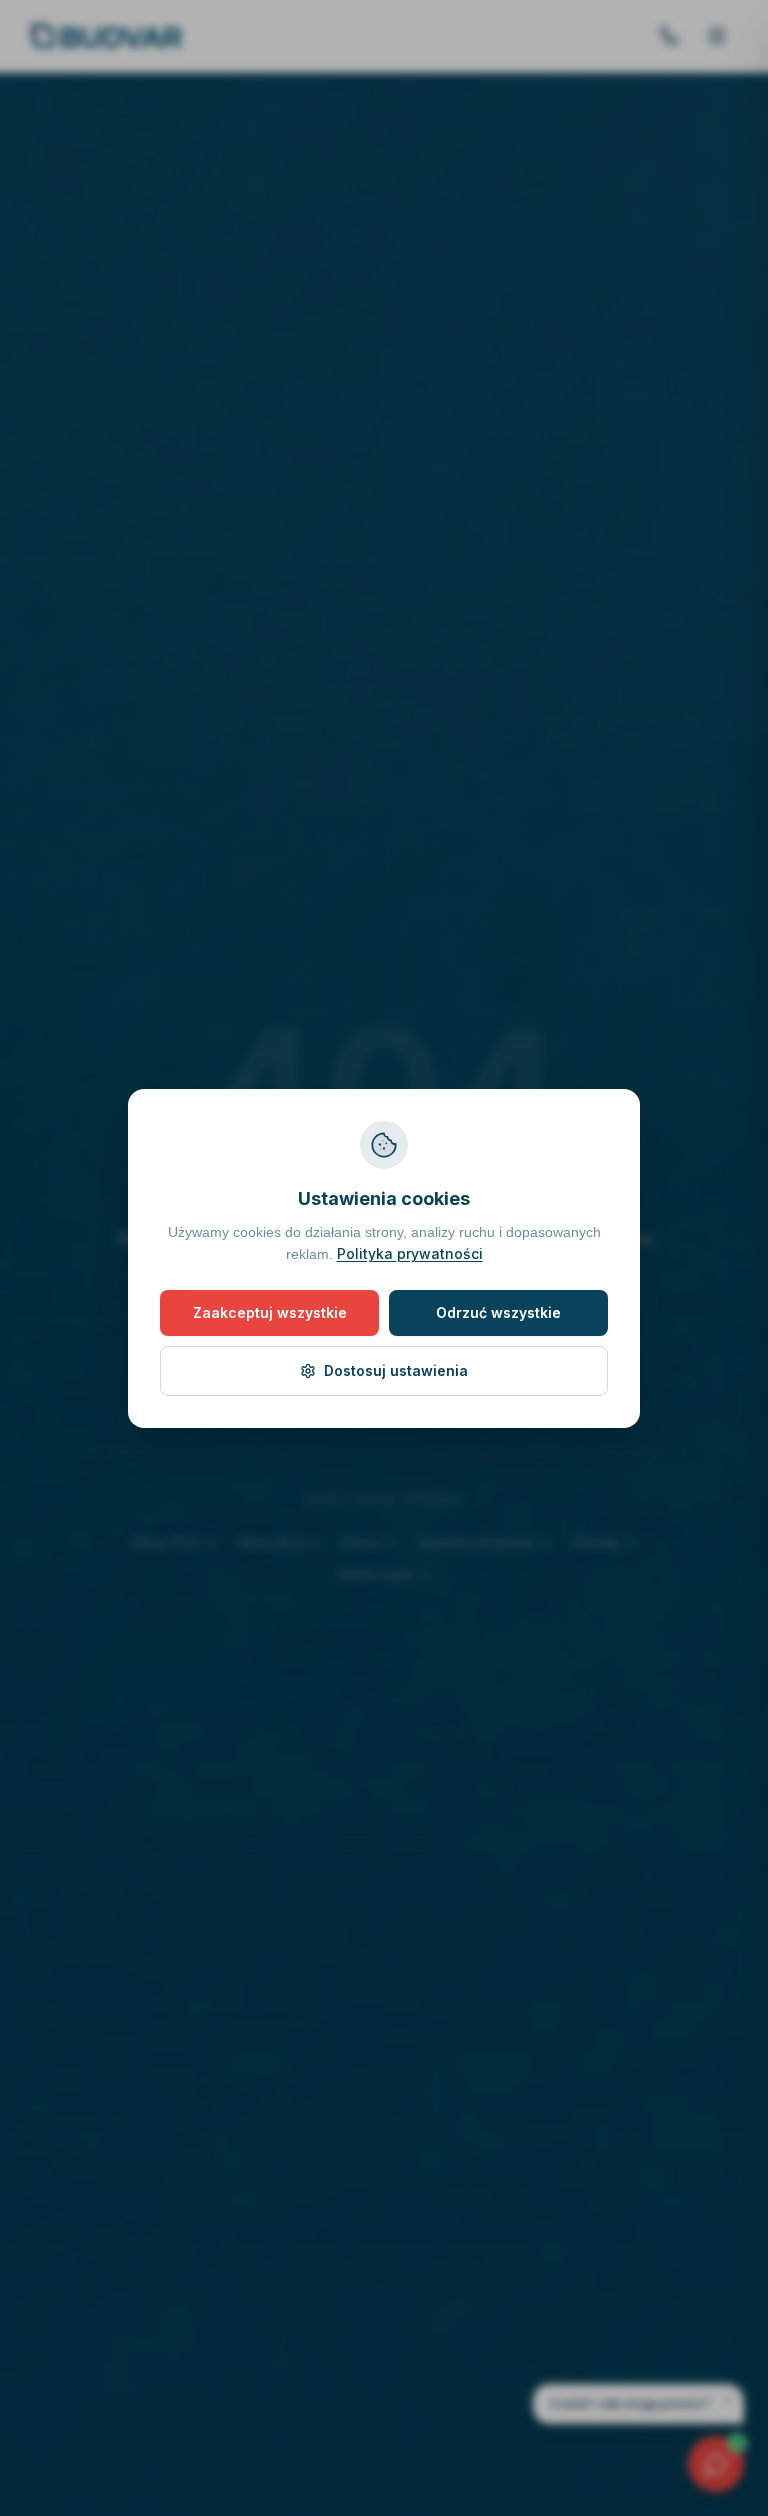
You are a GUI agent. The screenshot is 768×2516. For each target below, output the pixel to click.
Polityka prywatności (466, 1253)
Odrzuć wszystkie (498, 1312)
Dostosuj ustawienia (396, 1370)
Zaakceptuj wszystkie (270, 1312)
